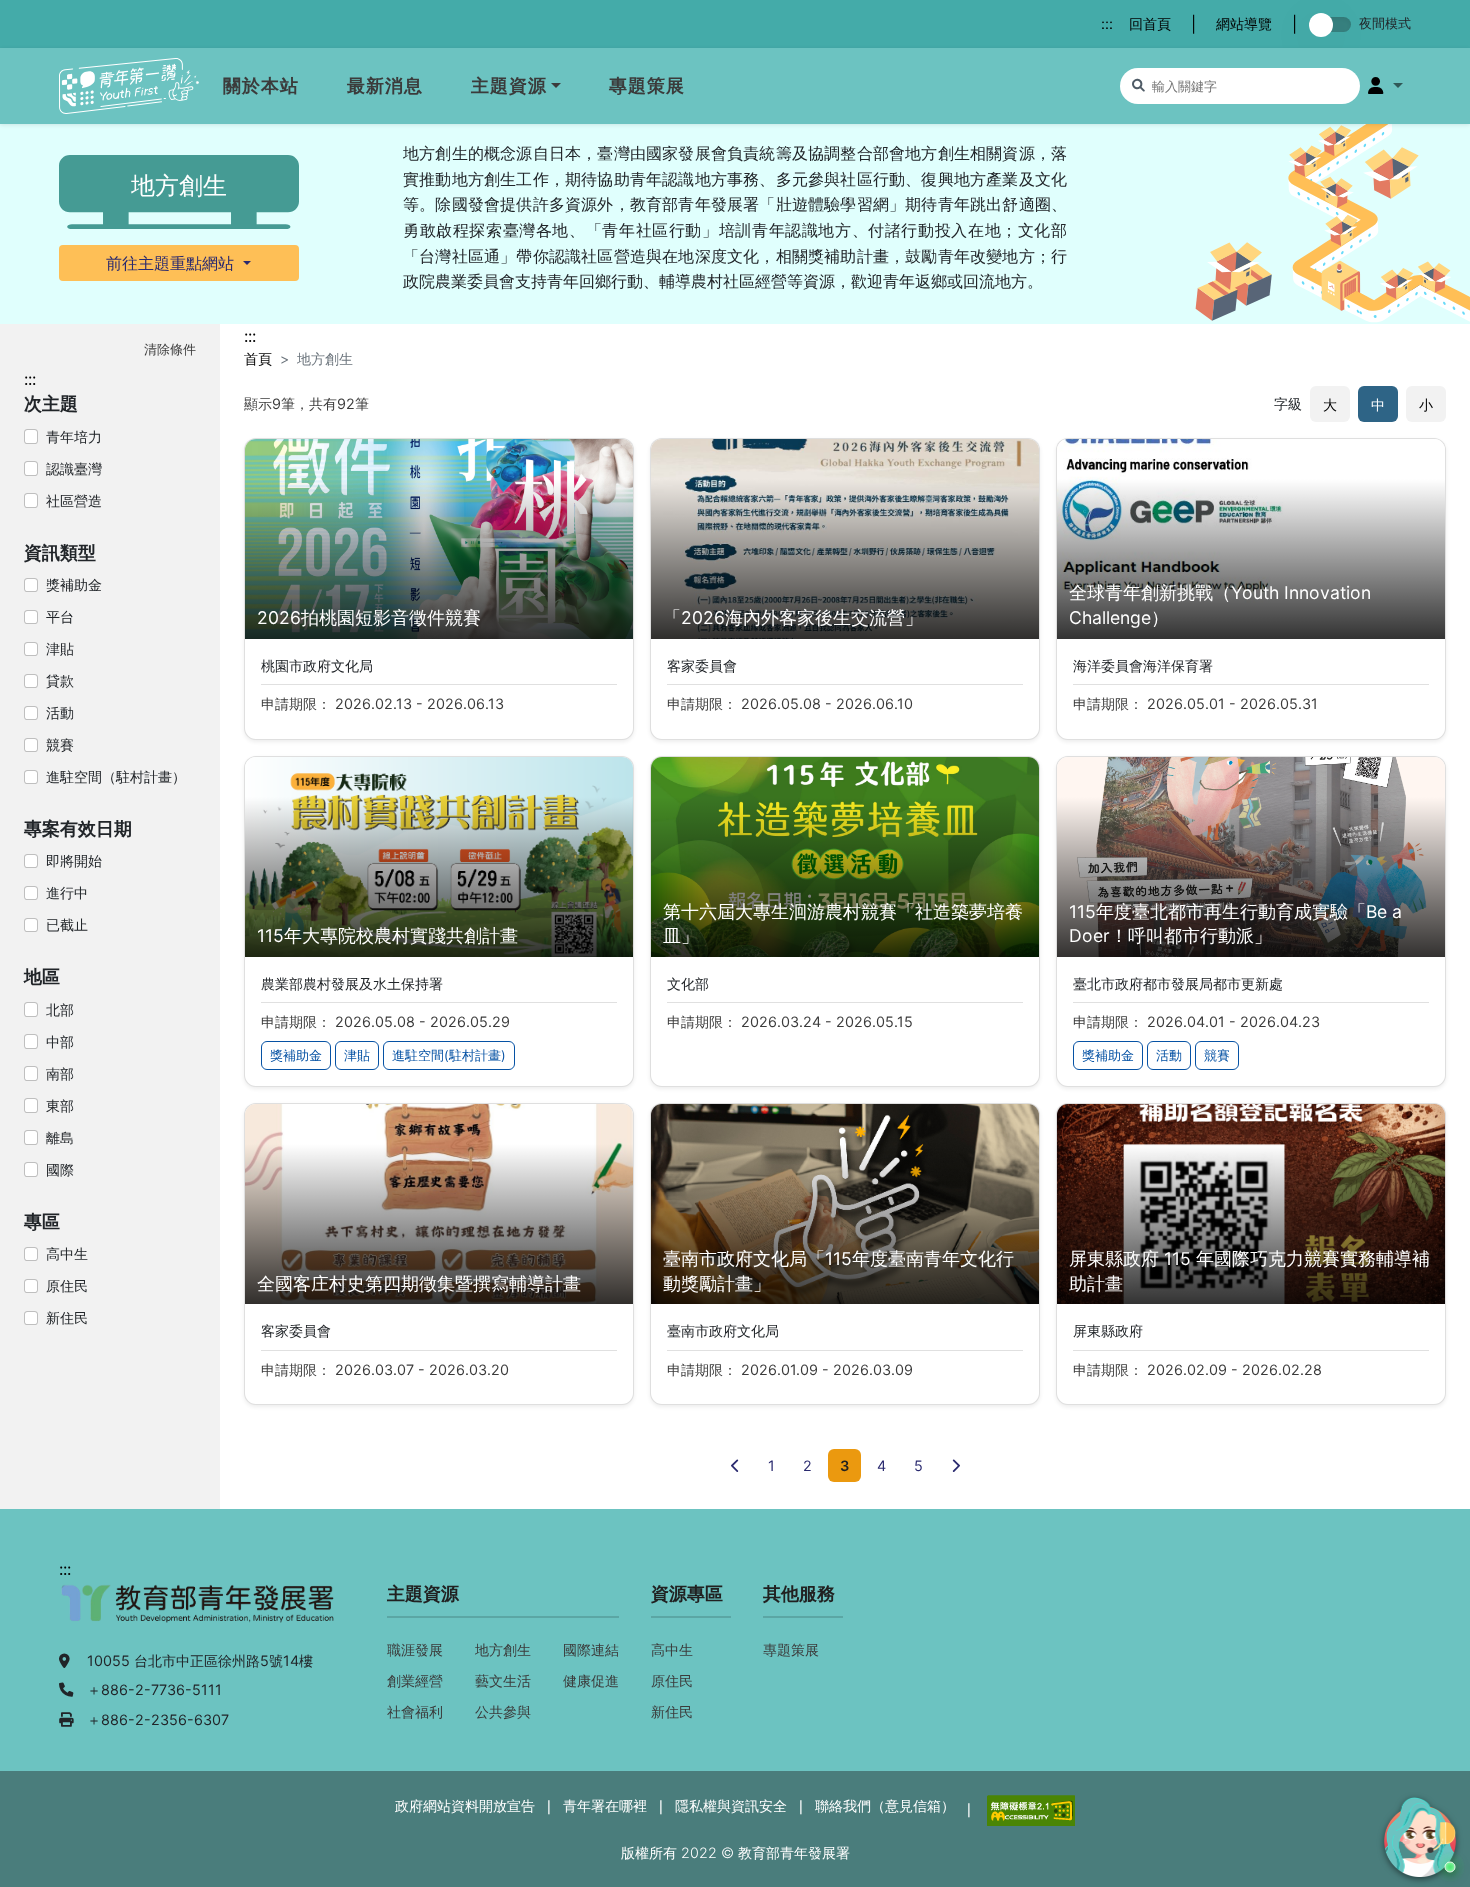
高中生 (67, 1253)
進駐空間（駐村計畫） (116, 776)
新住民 (67, 1317)
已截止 (67, 924)
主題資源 (509, 85)
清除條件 (170, 349)
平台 (60, 616)
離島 (60, 1137)
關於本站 (261, 85)
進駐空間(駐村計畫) (449, 1055)
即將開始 (74, 860)
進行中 (67, 892)
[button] (1385, 86)
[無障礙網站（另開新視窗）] (1029, 1808)
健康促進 (591, 1680)
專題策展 (647, 85)
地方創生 (503, 1649)
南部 (60, 1073)
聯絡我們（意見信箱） (885, 1805)
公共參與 (503, 1711)
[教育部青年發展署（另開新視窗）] (199, 1614)
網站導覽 (1244, 23)
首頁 (258, 358)
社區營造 (74, 500)
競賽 (60, 744)
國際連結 (591, 1649)
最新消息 (385, 85)
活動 (60, 712)
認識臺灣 (74, 468)
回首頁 (1150, 23)
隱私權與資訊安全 (731, 1805)
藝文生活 (503, 1680)
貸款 (60, 680)
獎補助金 (74, 584)
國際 (60, 1169)
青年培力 (74, 436)
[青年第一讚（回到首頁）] (129, 86)
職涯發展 (415, 1649)
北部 (60, 1009)
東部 (60, 1105)
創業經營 (415, 1680)
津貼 (60, 648)
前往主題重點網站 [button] (172, 263)
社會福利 (415, 1711)
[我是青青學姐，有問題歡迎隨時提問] (1417, 1834)
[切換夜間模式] (1334, 24)
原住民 (67, 1285)
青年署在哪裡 (605, 1805)
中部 (60, 1041)
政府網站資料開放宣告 (465, 1805)
